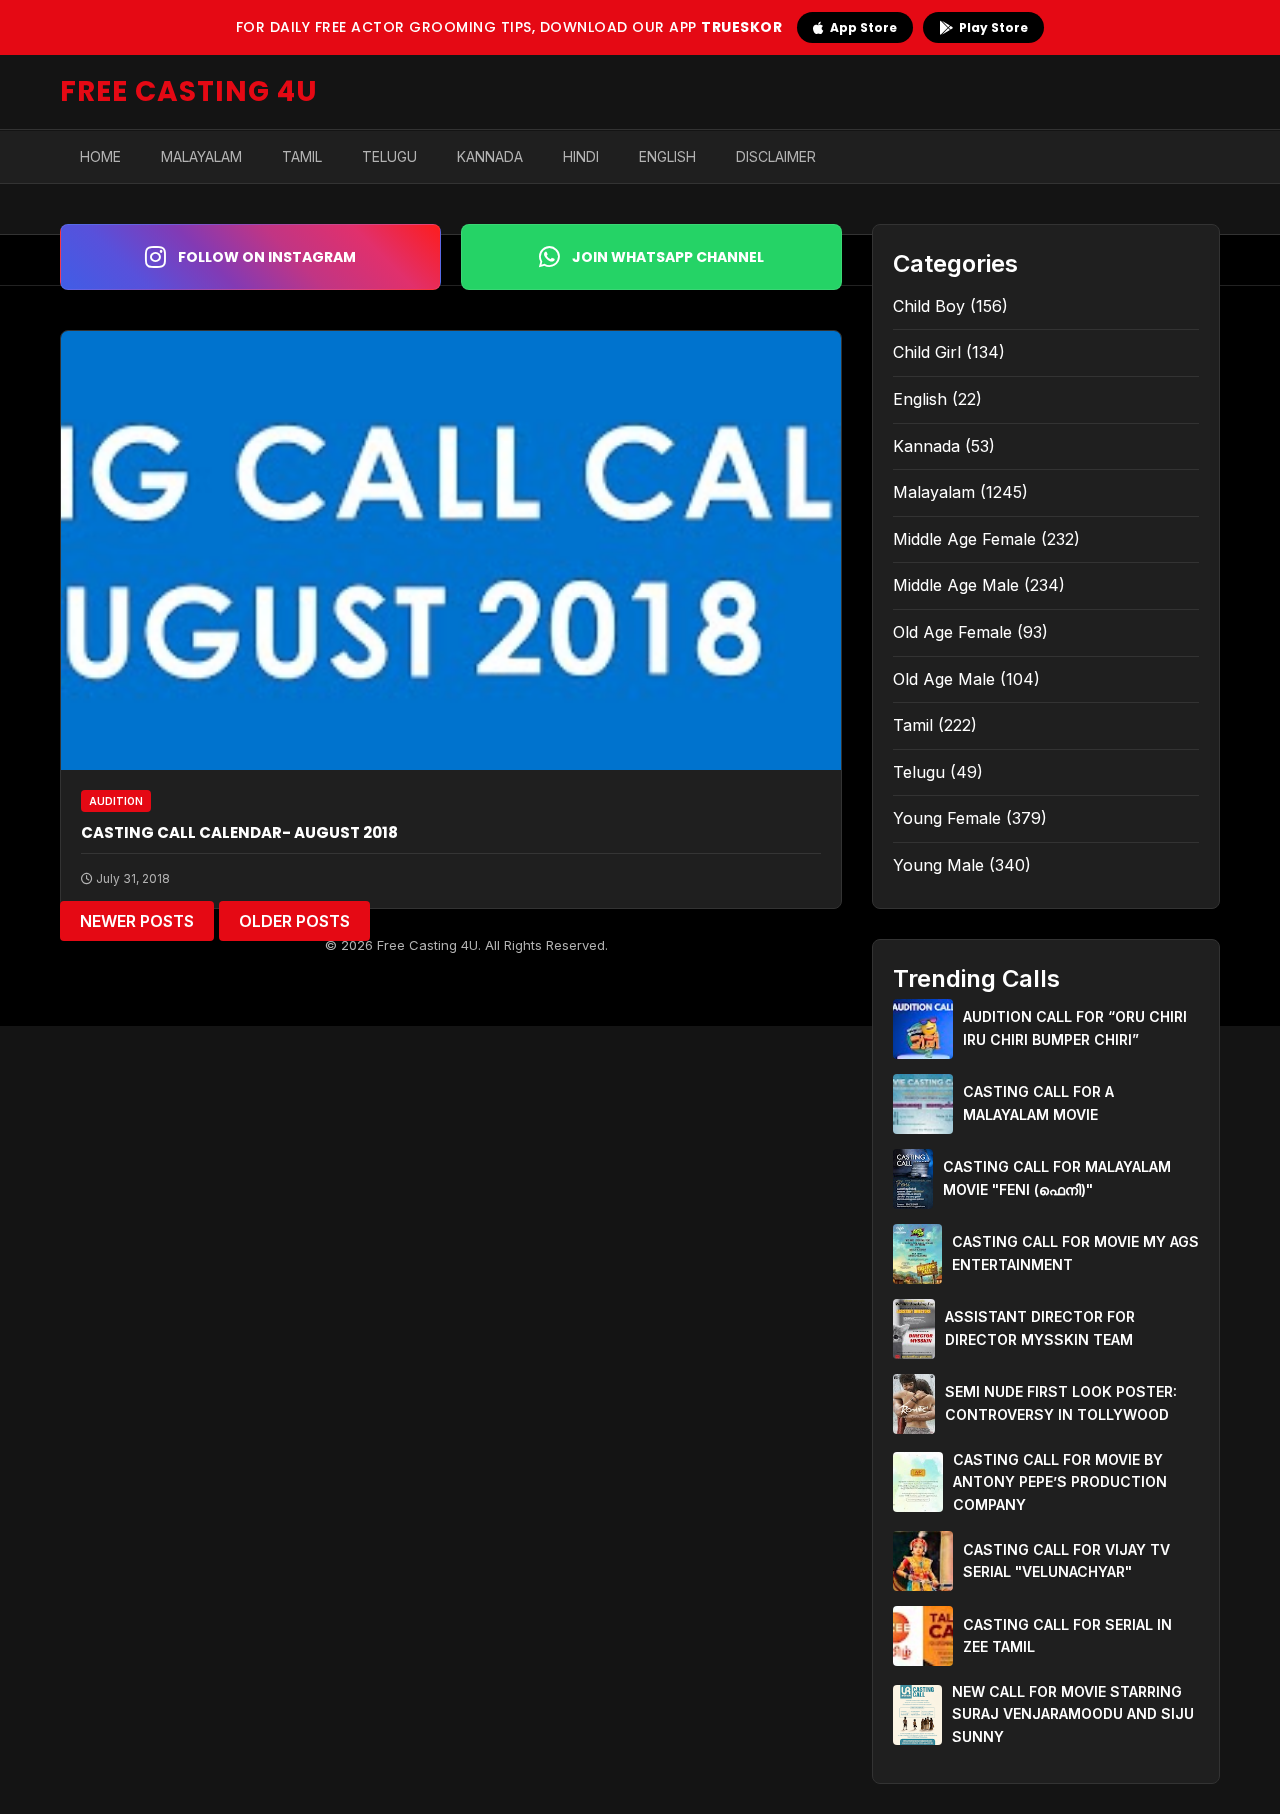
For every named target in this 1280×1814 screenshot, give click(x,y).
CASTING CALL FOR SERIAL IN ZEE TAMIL (1067, 1635)
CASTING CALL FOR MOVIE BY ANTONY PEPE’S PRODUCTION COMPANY (1060, 1482)
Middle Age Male (956, 585)
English (667, 156)
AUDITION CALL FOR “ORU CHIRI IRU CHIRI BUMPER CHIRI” (1075, 1027)
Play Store (993, 27)
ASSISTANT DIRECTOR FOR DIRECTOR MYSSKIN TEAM (1040, 1327)
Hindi (581, 156)
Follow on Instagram (267, 257)
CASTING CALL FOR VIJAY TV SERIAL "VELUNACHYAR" (1066, 1560)
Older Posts (294, 921)
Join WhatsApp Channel (668, 257)
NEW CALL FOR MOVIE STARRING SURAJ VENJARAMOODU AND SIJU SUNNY (1073, 1714)
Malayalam (201, 156)
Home (100, 156)
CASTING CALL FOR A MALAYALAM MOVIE (1038, 1102)
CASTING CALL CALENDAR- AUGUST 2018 (239, 832)
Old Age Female (952, 632)
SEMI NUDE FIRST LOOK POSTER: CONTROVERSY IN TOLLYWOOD (1061, 1402)
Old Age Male (944, 679)
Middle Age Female (964, 539)
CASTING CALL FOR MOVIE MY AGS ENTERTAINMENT (1075, 1252)
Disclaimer (776, 156)
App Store (863, 27)
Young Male (938, 865)
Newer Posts (137, 921)
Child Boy (929, 306)
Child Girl (927, 352)
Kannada (490, 156)
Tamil (302, 156)
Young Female (947, 818)
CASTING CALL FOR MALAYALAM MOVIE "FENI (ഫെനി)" (1057, 1177)
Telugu (389, 156)
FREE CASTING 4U (189, 91)
